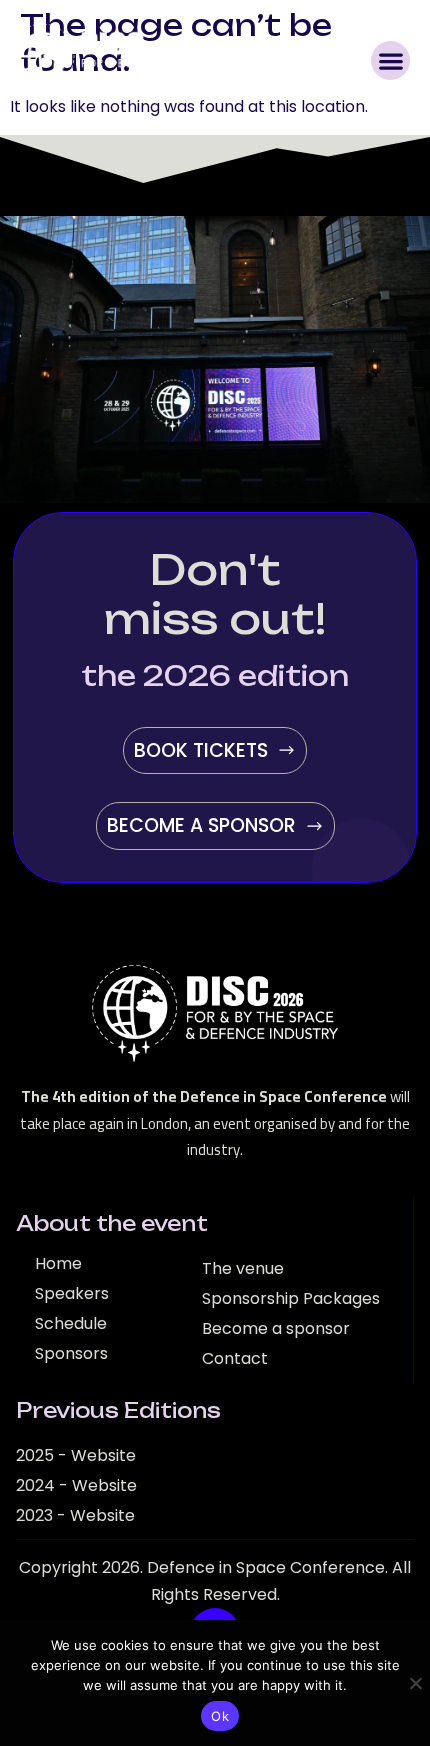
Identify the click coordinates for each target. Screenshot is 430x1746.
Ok (220, 1716)
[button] (390, 60)
